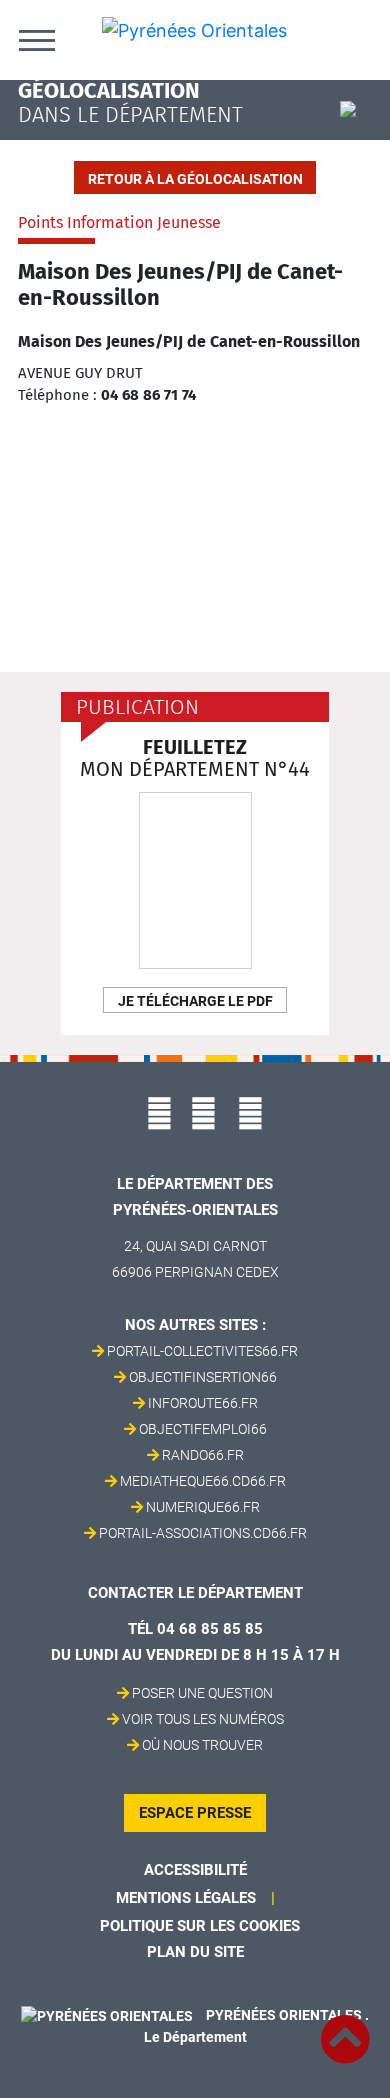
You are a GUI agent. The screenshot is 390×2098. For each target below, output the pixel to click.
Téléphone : (57, 395)
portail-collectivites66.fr (202, 1351)
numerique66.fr (203, 1507)
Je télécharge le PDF (195, 1001)
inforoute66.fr (203, 1403)
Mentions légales (186, 1898)
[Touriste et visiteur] (357, 111)
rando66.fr (203, 1455)
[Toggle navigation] (37, 40)
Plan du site (195, 1952)
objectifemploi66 (203, 1429)
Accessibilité (195, 1870)
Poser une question (202, 1693)
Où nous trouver (202, 1745)
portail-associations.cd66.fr (203, 1533)
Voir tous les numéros (203, 1719)
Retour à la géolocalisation (195, 179)
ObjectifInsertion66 (203, 1377)
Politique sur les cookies (200, 1926)
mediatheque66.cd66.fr (203, 1481)
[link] (345, 2028)
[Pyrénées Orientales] (194, 28)
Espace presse (195, 1813)
